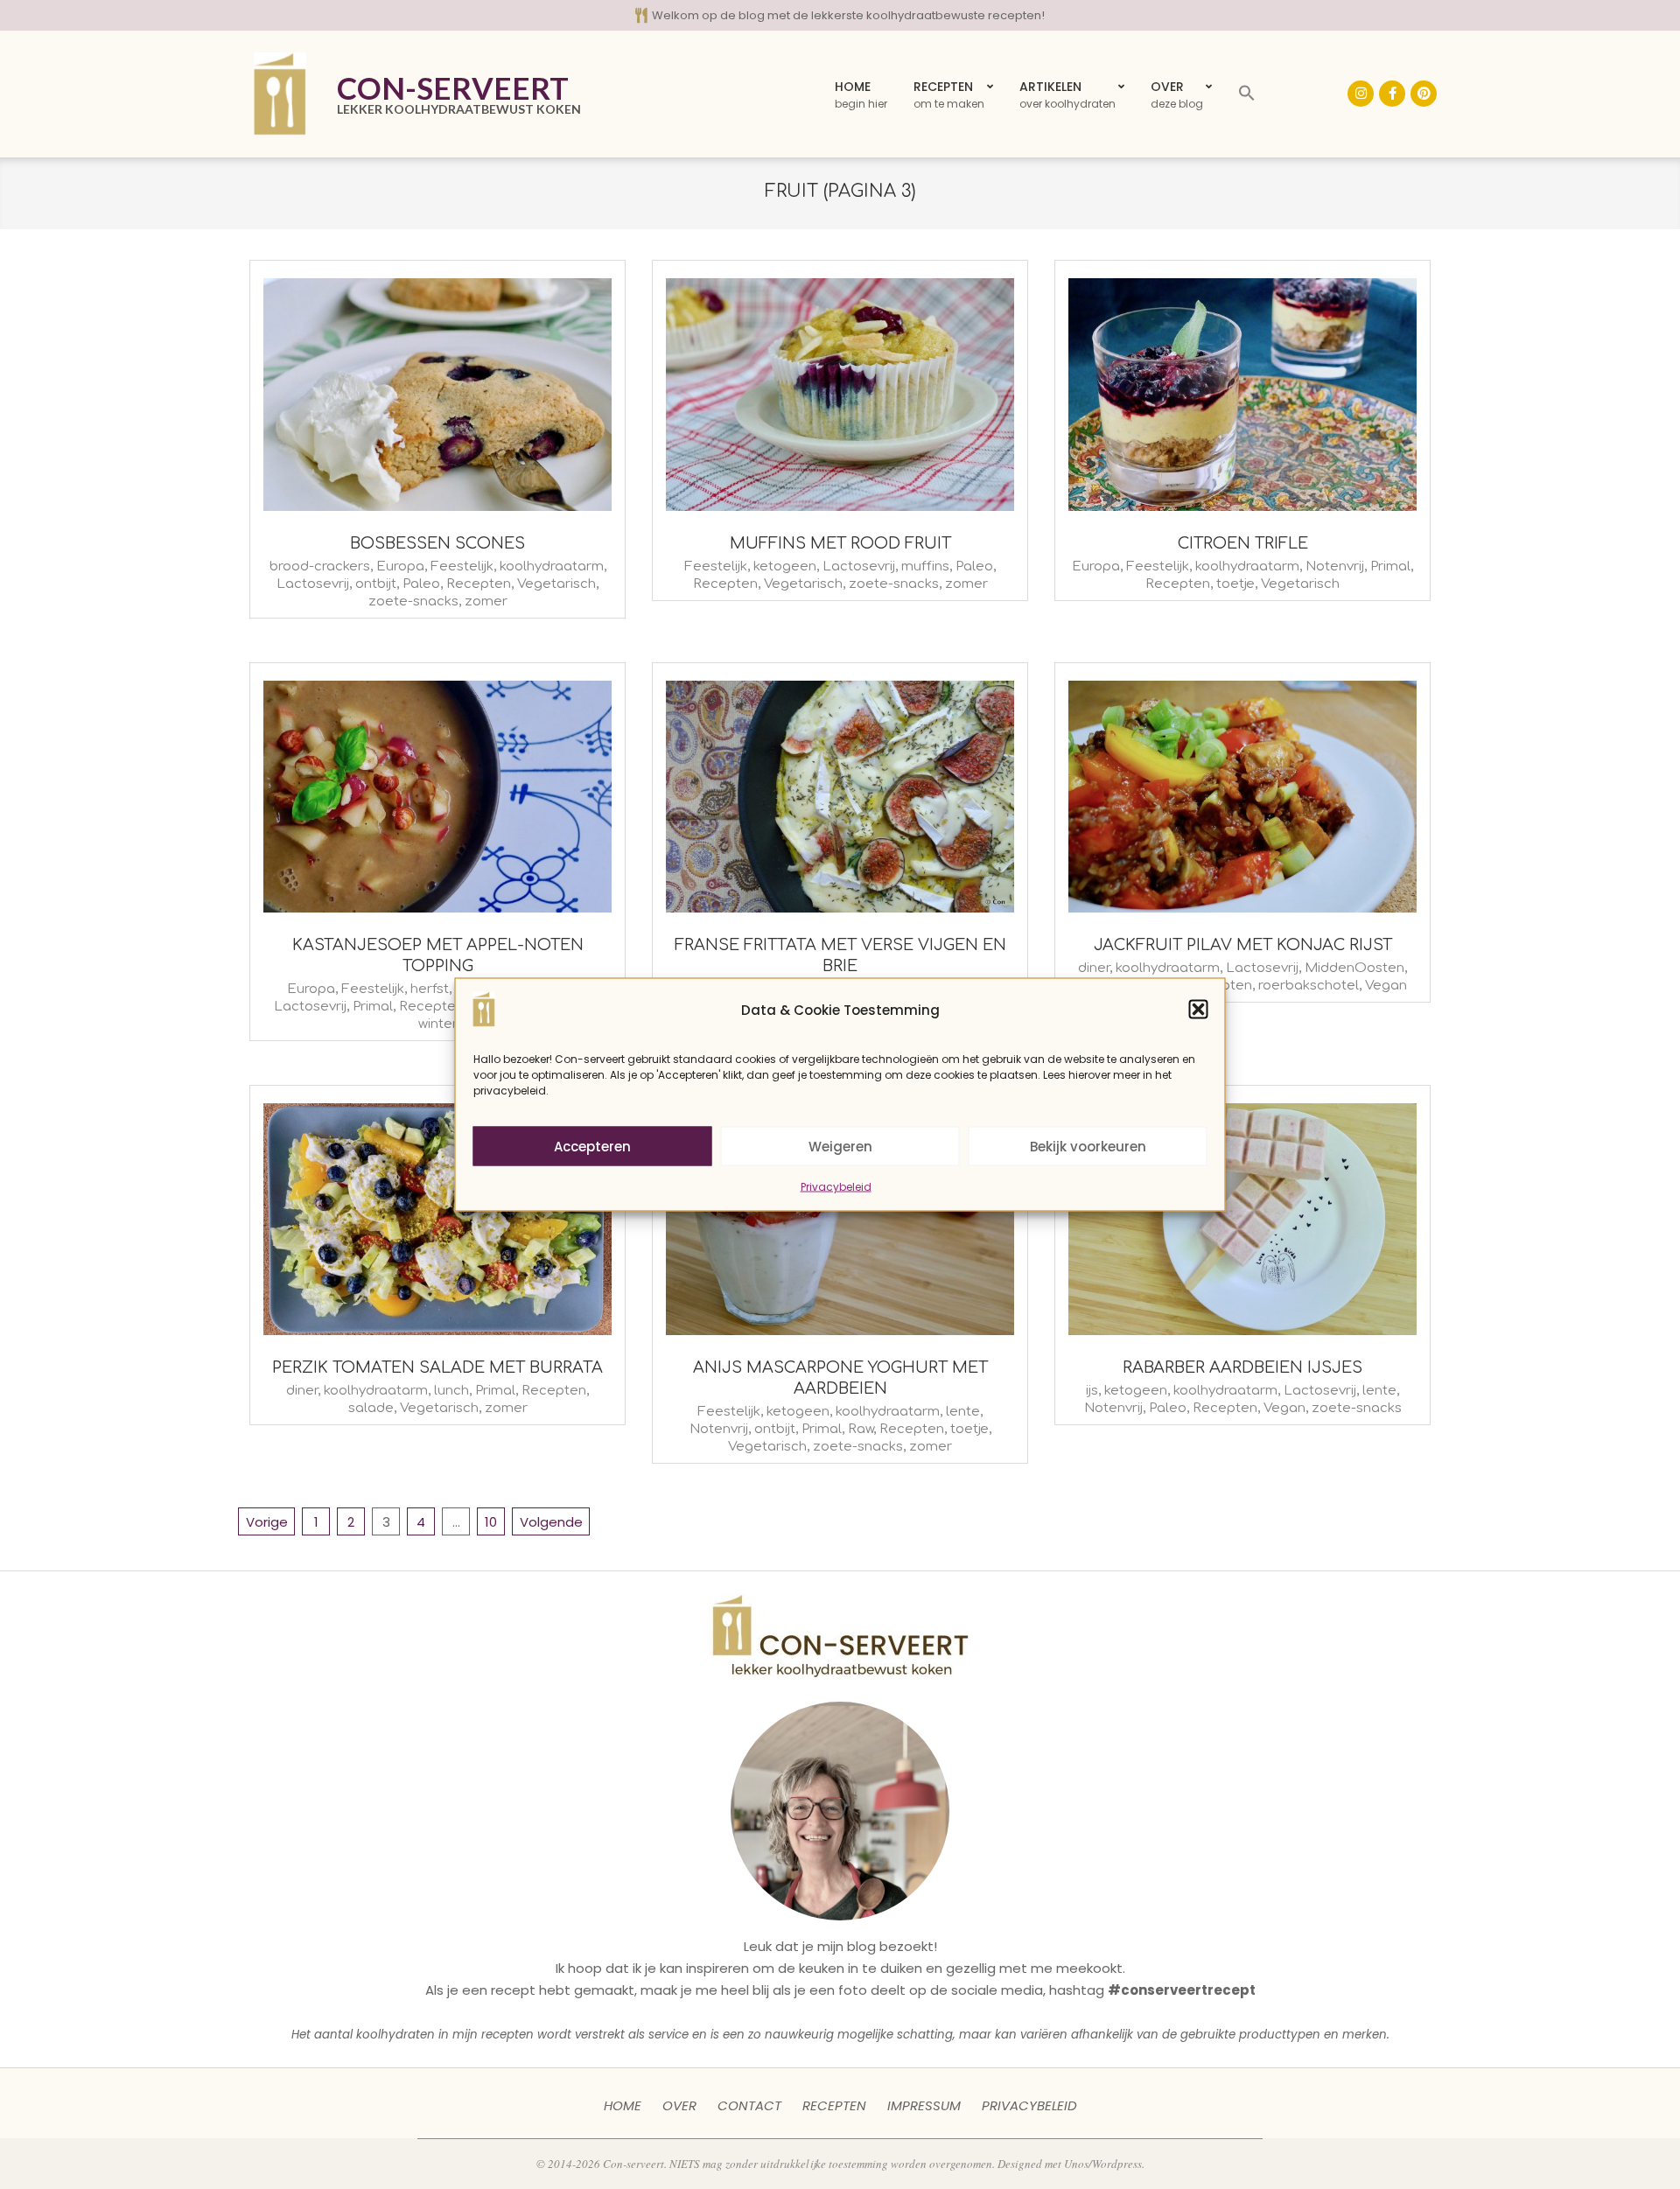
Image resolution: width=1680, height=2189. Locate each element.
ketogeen (785, 566)
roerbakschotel (1309, 986)
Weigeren (840, 1146)
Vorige (267, 1522)
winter (438, 1024)
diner (1094, 968)
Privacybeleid (836, 1187)
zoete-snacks (413, 601)
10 (491, 1522)
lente (963, 1412)
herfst (430, 989)
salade (371, 1408)
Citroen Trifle (1243, 543)
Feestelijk (462, 566)
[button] (1199, 1010)
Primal (1390, 566)
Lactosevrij (313, 584)
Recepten (479, 584)
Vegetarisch (556, 584)
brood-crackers (320, 566)
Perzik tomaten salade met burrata (437, 1367)
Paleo (421, 584)
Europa (400, 566)
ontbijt (376, 584)
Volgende (551, 1522)
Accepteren (592, 1146)
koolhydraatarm (552, 566)
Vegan (1386, 986)
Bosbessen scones (437, 543)
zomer (486, 601)
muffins (925, 566)
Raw (861, 1429)
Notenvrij (1335, 566)
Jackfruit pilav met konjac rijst (1243, 945)
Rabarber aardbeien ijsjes (1242, 1367)
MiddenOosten (1354, 968)
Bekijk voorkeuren (1088, 1146)
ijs (1092, 1391)
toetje (1235, 584)
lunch (451, 1391)
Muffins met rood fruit (840, 543)
